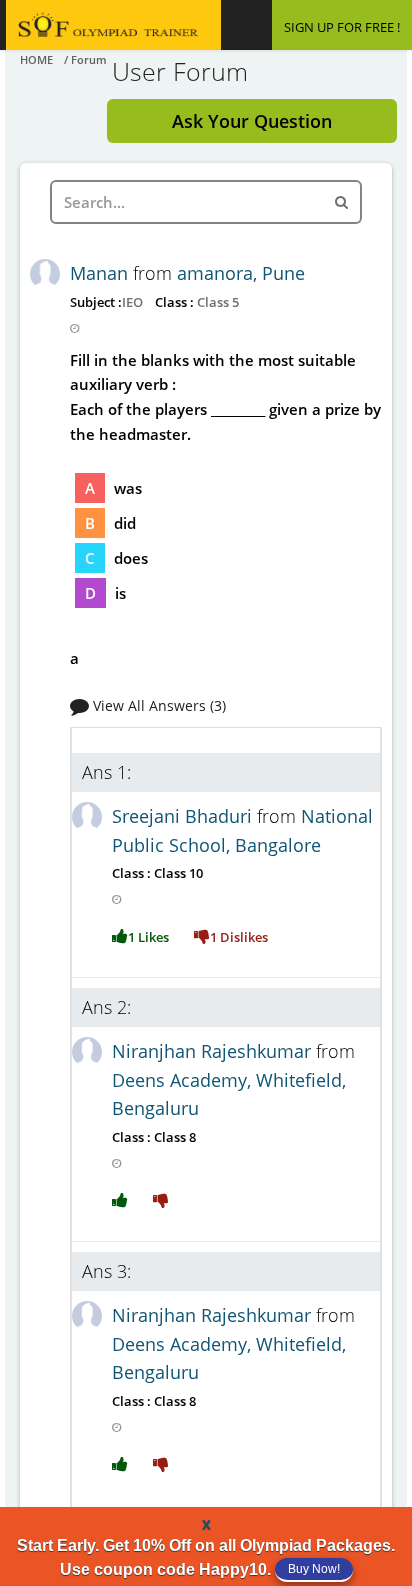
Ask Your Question (252, 121)
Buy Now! (314, 1569)
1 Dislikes (239, 937)
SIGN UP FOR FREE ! (342, 27)
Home (36, 59)
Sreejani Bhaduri (184, 816)
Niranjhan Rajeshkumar (214, 1051)
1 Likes (148, 937)
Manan (101, 273)
